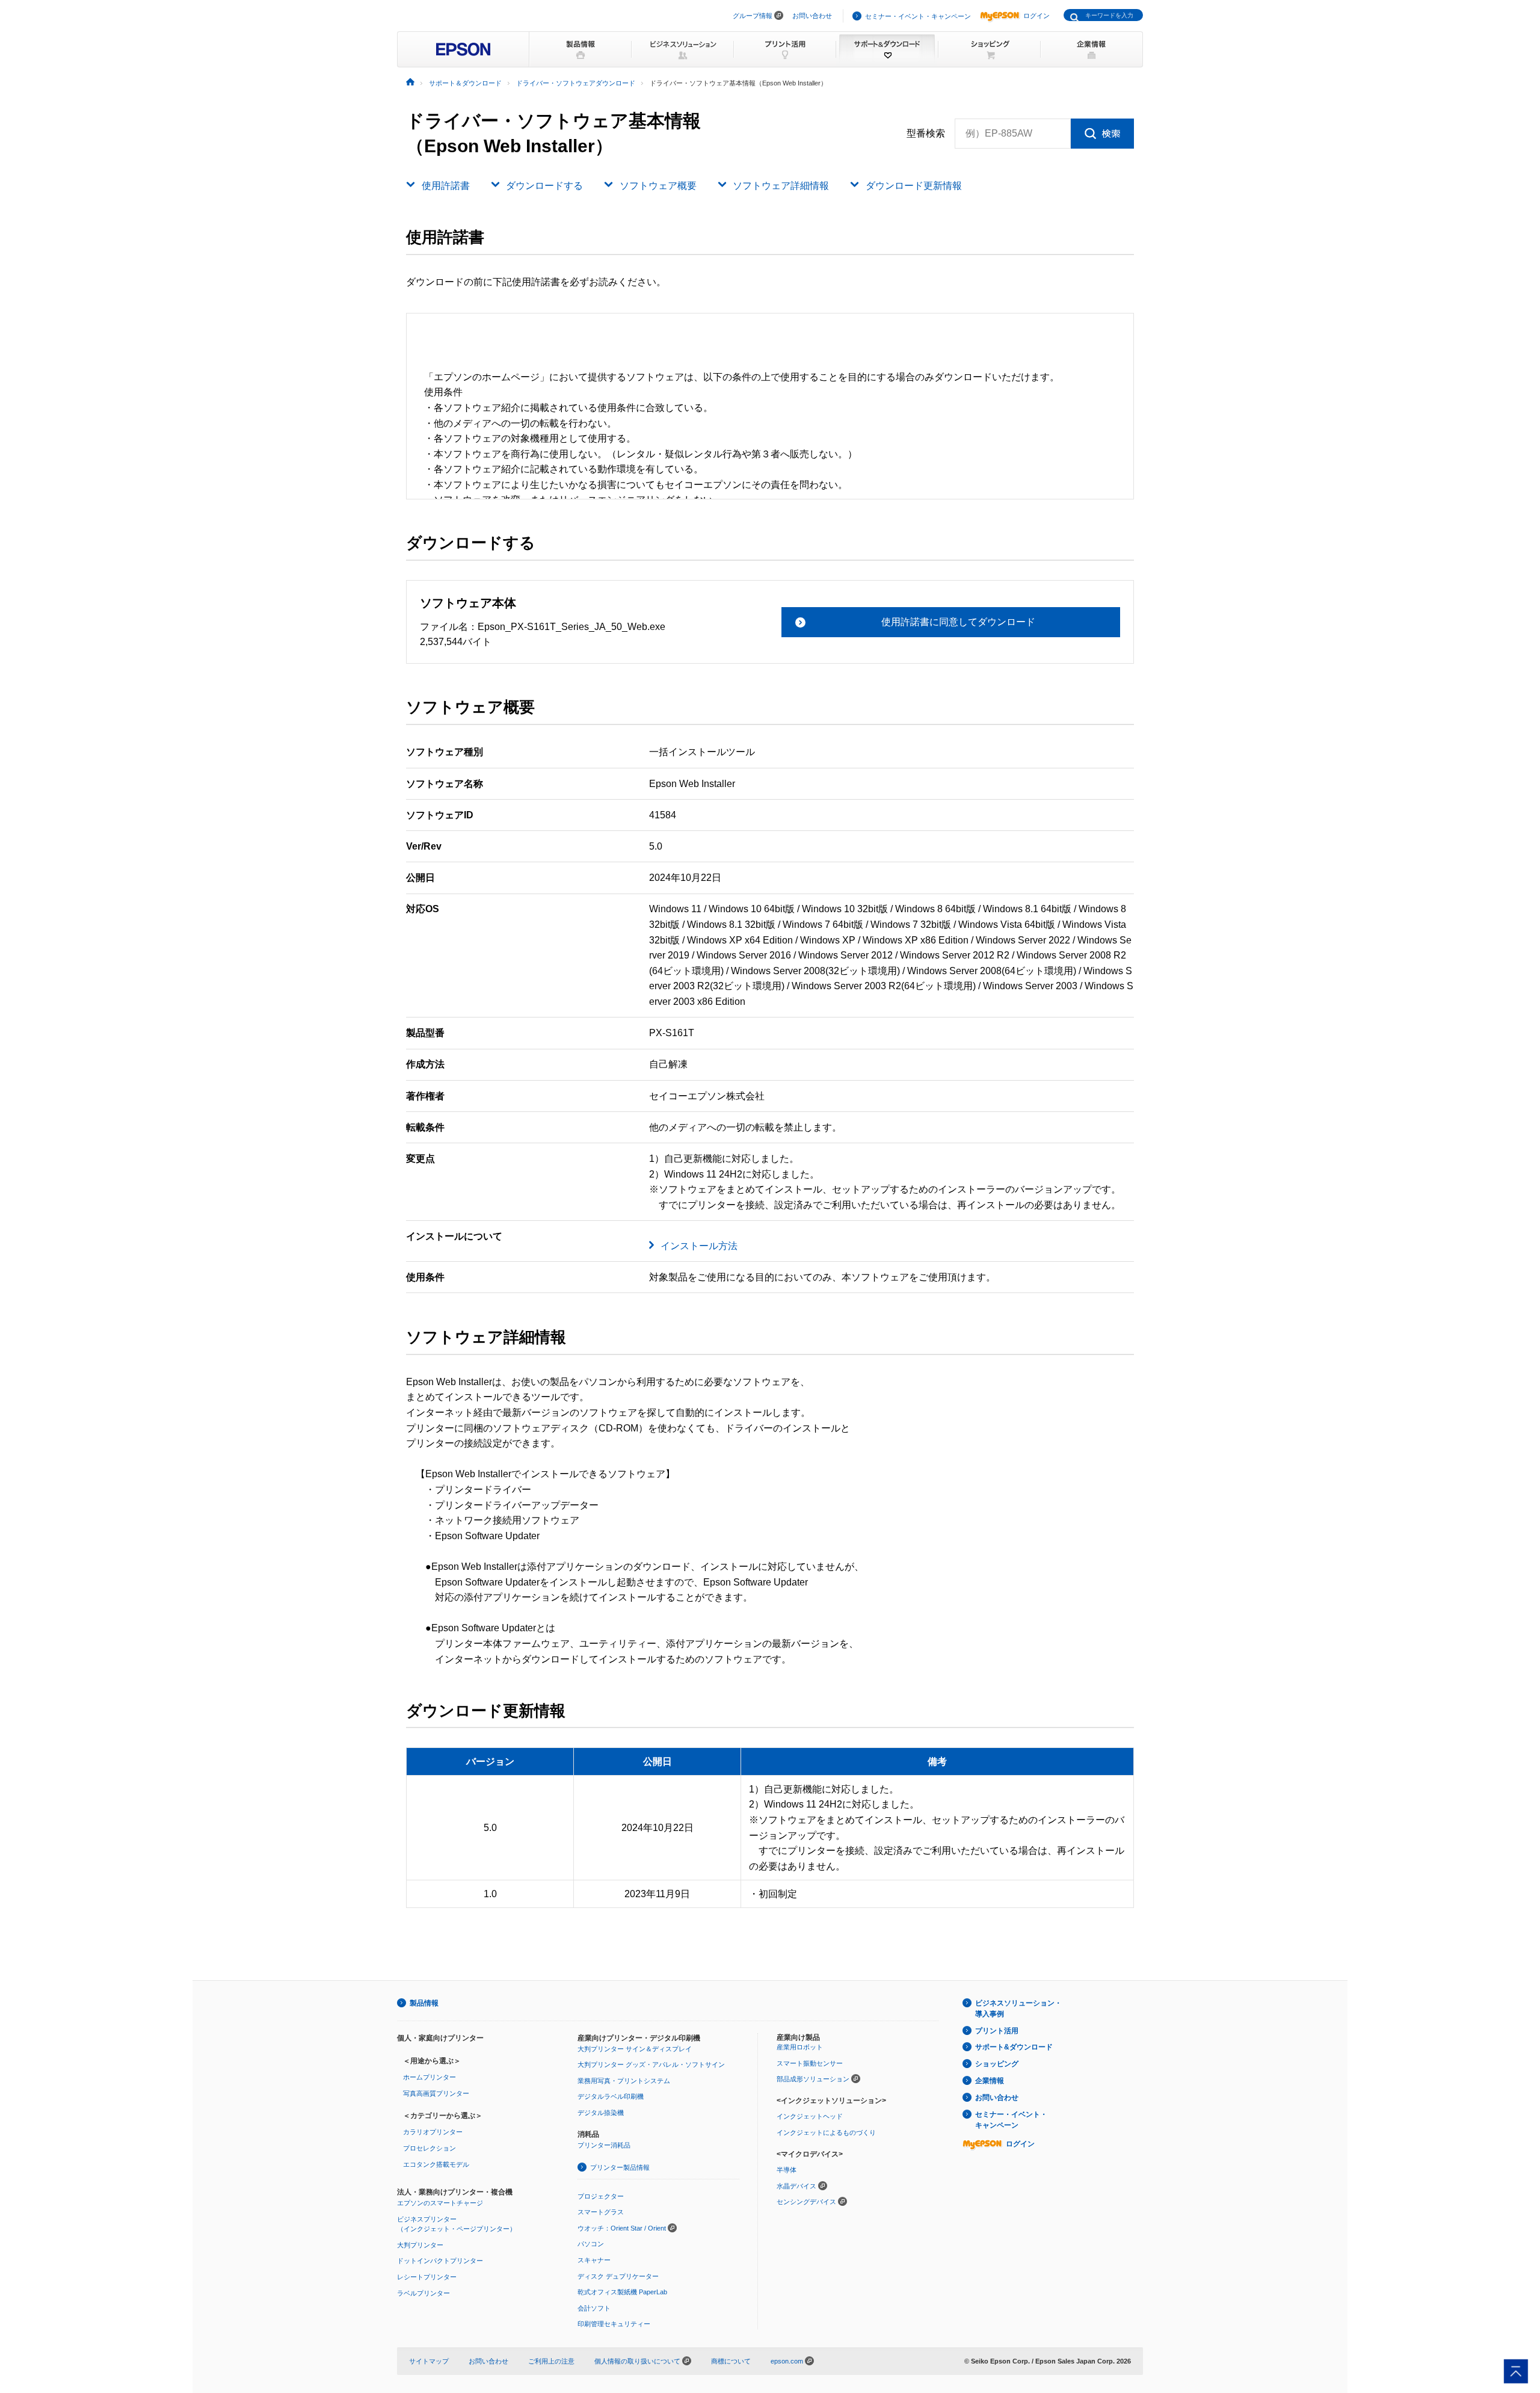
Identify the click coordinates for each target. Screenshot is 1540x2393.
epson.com (787, 2361)
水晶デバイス (796, 2186)
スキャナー (594, 2260)
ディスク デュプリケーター (618, 2276)
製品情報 (424, 2003)
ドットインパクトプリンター (440, 2261)
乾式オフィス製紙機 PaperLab (622, 2292)
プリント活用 (997, 2031)
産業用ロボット (800, 2047)
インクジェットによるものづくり (826, 2132)
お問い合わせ (812, 16)
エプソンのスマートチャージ (440, 2203)
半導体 (787, 2170)
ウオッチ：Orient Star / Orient (622, 2228)
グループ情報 (753, 16)
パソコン (591, 2244)
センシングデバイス (806, 2202)
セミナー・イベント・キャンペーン (918, 16)
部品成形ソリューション (813, 2079)
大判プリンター (420, 2245)
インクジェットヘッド (810, 2116)
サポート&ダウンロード (1014, 2047)
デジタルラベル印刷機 (611, 2096)
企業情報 (990, 2081)
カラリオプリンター (433, 2132)
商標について (731, 2361)
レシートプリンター (427, 2277)
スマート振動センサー (810, 2063)
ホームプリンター (430, 2077)
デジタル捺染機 (601, 2113)
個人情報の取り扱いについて (638, 2361)
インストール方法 (699, 1246)
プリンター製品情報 (620, 2167)
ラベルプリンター (423, 2293)
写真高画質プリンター (436, 2093)
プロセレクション (430, 2148)
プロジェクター (601, 2196)
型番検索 (926, 133)
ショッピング (997, 2064)
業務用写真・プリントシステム (624, 2081)
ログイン (1036, 16)
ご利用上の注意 (551, 2361)
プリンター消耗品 (604, 2145)
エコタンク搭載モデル (436, 2164)
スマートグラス (601, 2212)
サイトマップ (429, 2361)
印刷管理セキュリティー (614, 2324)
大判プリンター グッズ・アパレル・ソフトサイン (651, 2064)
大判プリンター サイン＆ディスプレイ (635, 2049)
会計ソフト (594, 2308)
